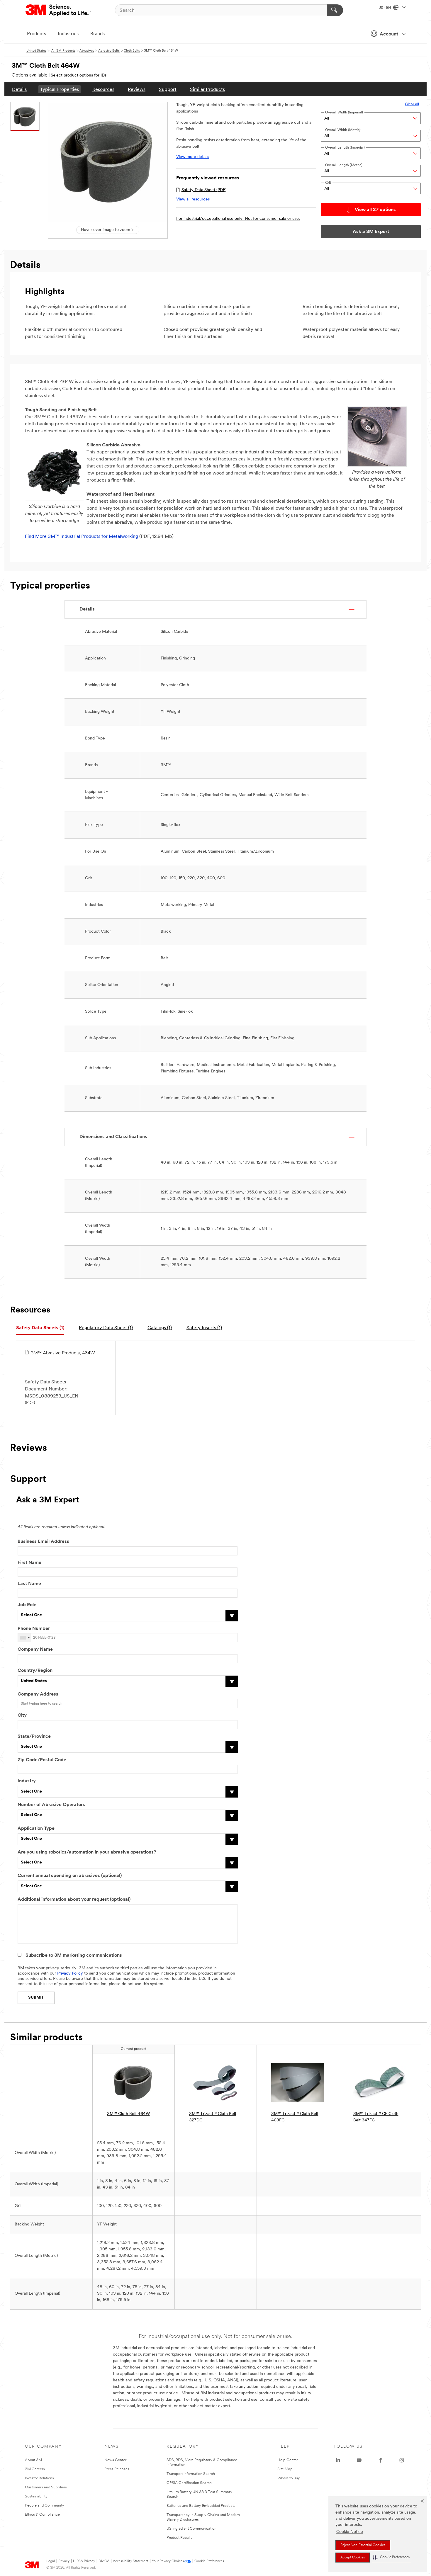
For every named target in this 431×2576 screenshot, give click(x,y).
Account (389, 34)
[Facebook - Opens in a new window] (381, 2460)
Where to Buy (289, 2478)
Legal (51, 2561)
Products (37, 34)
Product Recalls (179, 2538)
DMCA (104, 2561)
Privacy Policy (70, 1974)
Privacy (64, 2561)
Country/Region (35, 1671)
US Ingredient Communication (191, 2529)
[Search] (335, 10)
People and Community (45, 2506)
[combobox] (25, 1638)
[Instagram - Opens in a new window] (402, 2460)
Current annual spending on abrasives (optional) (70, 1876)
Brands (97, 34)
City (22, 1715)
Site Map (285, 2469)
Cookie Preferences (209, 2561)
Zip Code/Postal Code (42, 1760)
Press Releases (117, 2469)
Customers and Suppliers (46, 2487)
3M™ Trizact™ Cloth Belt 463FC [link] (295, 2117)
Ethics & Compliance (42, 2515)
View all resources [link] (193, 199)
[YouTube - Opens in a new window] (359, 2460)
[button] (391, 2557)
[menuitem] (19, 89)
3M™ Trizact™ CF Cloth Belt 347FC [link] (376, 2117)
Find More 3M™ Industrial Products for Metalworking (82, 537)
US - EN (385, 8)
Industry (27, 1781)
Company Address (38, 1694)
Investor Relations (39, 2478)
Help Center (288, 2460)
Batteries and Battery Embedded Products (201, 2506)
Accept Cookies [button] (353, 2558)
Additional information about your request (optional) (74, 1900)
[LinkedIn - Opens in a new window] (338, 2460)
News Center (115, 2460)
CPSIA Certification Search (189, 2483)
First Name (29, 1563)
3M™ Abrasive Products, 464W (63, 1353)
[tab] (40, 1328)
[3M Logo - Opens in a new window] (59, 10)
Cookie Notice (350, 2532)
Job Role (27, 1605)
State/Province (34, 1737)
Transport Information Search (191, 2474)
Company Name (35, 1650)
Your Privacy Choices (168, 2561)
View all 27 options (375, 210)
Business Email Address (43, 1542)
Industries (68, 34)
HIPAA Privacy (84, 2561)
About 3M (33, 2460)
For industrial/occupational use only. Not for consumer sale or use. (238, 219)
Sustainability (36, 2496)
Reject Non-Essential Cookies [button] (363, 2545)
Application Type (36, 1829)
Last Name (29, 1584)
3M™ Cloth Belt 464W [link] (128, 2114)
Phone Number (34, 1629)
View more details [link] (193, 157)
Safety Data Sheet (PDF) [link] (204, 190)
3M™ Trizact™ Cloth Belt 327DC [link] (213, 2117)
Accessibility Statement (131, 2561)
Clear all (412, 104)
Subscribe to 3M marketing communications (74, 1956)
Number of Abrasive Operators (51, 1805)
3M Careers (35, 2469)
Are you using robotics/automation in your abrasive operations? (87, 1852)
